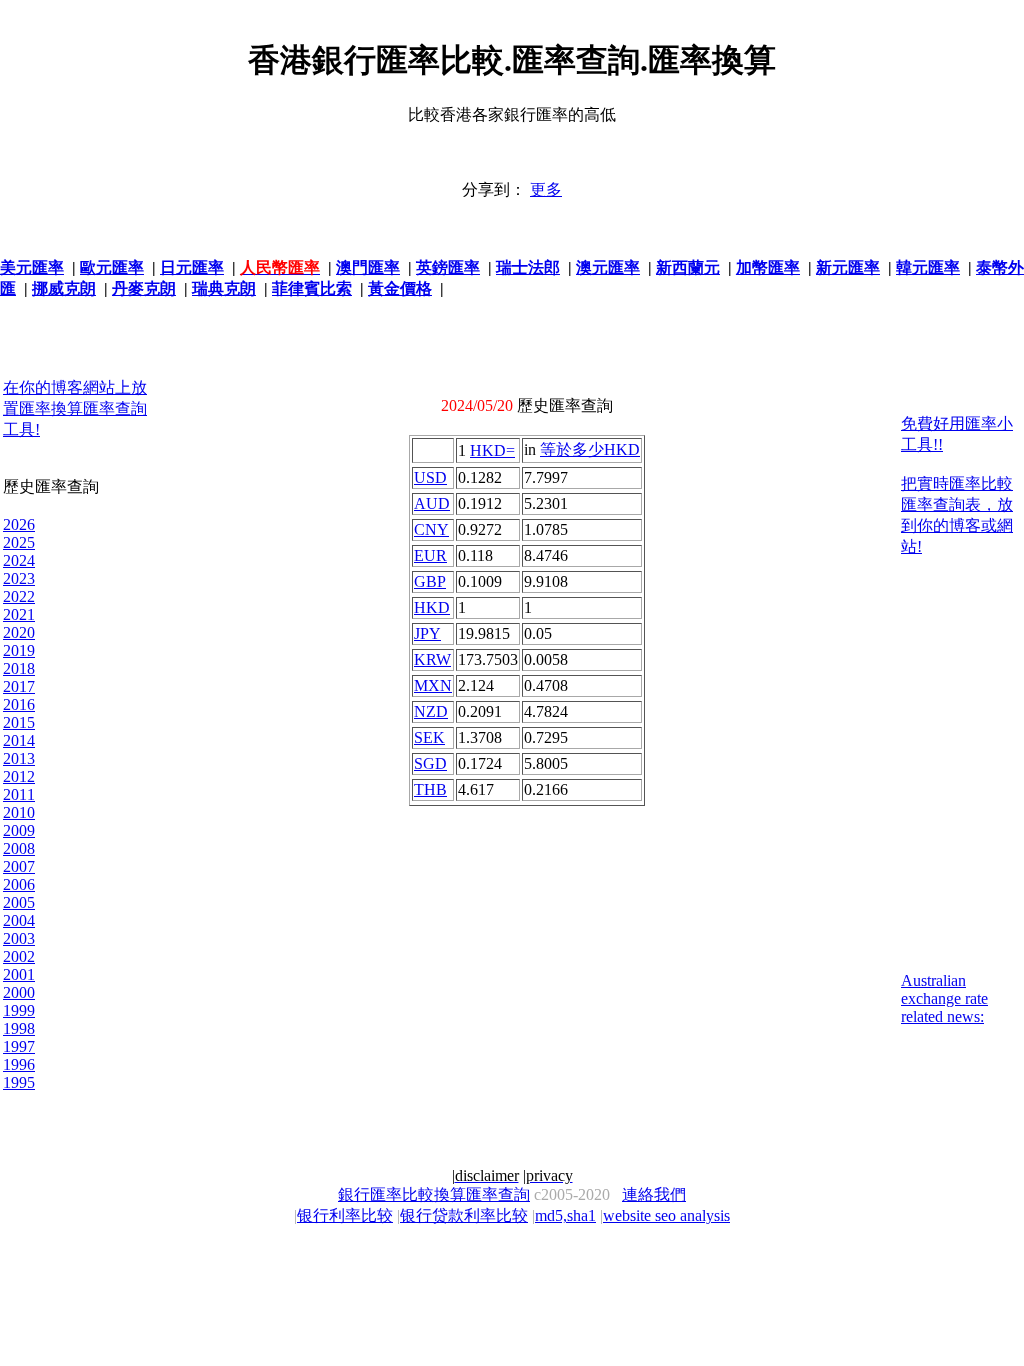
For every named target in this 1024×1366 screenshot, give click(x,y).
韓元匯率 (928, 267)
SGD (430, 763)
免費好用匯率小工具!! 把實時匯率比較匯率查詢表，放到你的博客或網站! (957, 485)
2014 (19, 740)
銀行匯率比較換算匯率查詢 (434, 1194)
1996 (19, 1064)
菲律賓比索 (312, 288)
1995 (19, 1082)
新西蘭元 (688, 267)
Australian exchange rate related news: (944, 998)
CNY (431, 529)
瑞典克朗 (224, 288)
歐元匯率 (112, 267)
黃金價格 (400, 288)
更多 (546, 189)
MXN (433, 685)
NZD (431, 711)
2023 (19, 578)
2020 (19, 632)
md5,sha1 (565, 1215)
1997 (19, 1046)
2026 (19, 524)
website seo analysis (666, 1215)
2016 (19, 704)
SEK (429, 737)
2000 (19, 992)
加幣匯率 (768, 267)
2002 (19, 956)
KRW (432, 659)
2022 (19, 596)
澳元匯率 (608, 267)
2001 (19, 974)
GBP (430, 581)
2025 (19, 542)
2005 (19, 902)
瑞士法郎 (528, 267)
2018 (19, 668)
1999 (19, 1010)
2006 (19, 884)
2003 (19, 938)
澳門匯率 (368, 267)
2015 (19, 722)
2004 (19, 920)
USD (430, 477)
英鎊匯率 (448, 267)
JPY (427, 633)
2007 (19, 866)
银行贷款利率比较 (464, 1215)
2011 (19, 794)
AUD (432, 503)
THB (430, 789)
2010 (19, 812)
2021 (19, 614)
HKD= (492, 450)
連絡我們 (654, 1194)
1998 (19, 1028)
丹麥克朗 (144, 288)
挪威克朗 (64, 288)
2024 (19, 560)
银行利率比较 (345, 1215)
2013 (19, 758)
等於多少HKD (590, 449)
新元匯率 (848, 267)
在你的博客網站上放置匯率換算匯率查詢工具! (75, 408)
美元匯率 (32, 267)
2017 (19, 686)
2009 (19, 830)
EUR (430, 555)
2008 (19, 848)
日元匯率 (192, 267)
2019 (19, 650)
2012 (19, 776)
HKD (432, 607)
